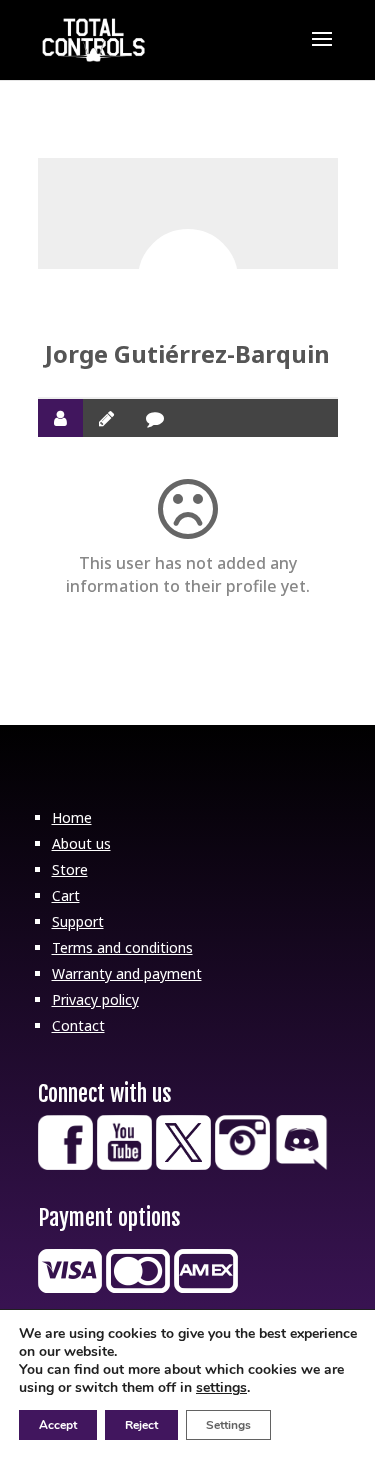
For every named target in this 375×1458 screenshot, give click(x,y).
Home (72, 817)
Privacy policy (95, 999)
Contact (78, 1025)
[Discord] (301, 1164)
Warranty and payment (127, 973)
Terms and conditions (122, 947)
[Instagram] (242, 1164)
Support (78, 921)
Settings (228, 1425)
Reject (141, 1425)
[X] (183, 1164)
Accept (58, 1425)
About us (81, 843)
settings (221, 1388)
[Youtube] (124, 1164)
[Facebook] (65, 1164)
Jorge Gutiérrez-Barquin (187, 353)
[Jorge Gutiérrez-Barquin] (188, 279)
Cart (66, 895)
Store (70, 869)
